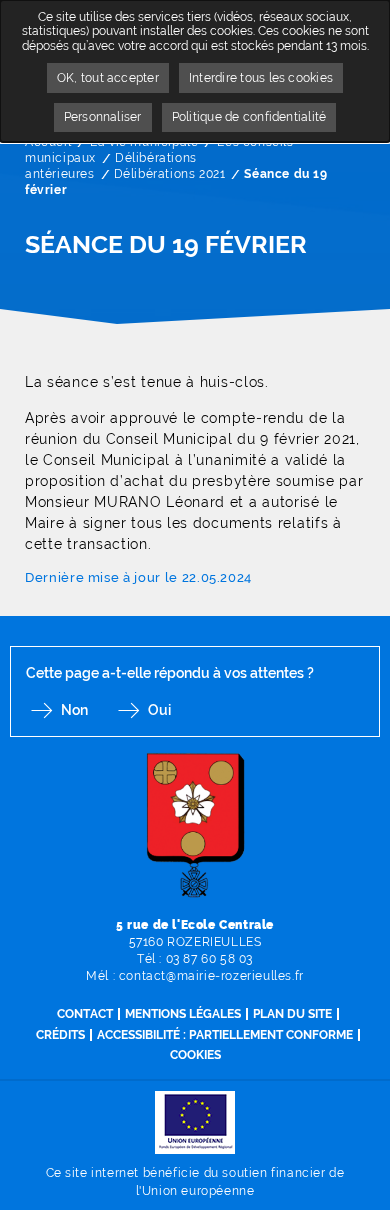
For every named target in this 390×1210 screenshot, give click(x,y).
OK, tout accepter (108, 78)
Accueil (48, 142)
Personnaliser (103, 117)
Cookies (195, 1055)
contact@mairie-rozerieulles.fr (211, 976)
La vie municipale (144, 142)
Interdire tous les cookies (261, 78)
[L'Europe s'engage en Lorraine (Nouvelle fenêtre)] (195, 1121)
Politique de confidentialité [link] (249, 117)
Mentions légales (183, 1014)
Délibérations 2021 (170, 174)
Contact (85, 1014)
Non (74, 710)
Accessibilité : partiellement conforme (225, 1035)
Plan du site (292, 1014)
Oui (159, 710)
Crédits (60, 1035)
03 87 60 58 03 (209, 959)
